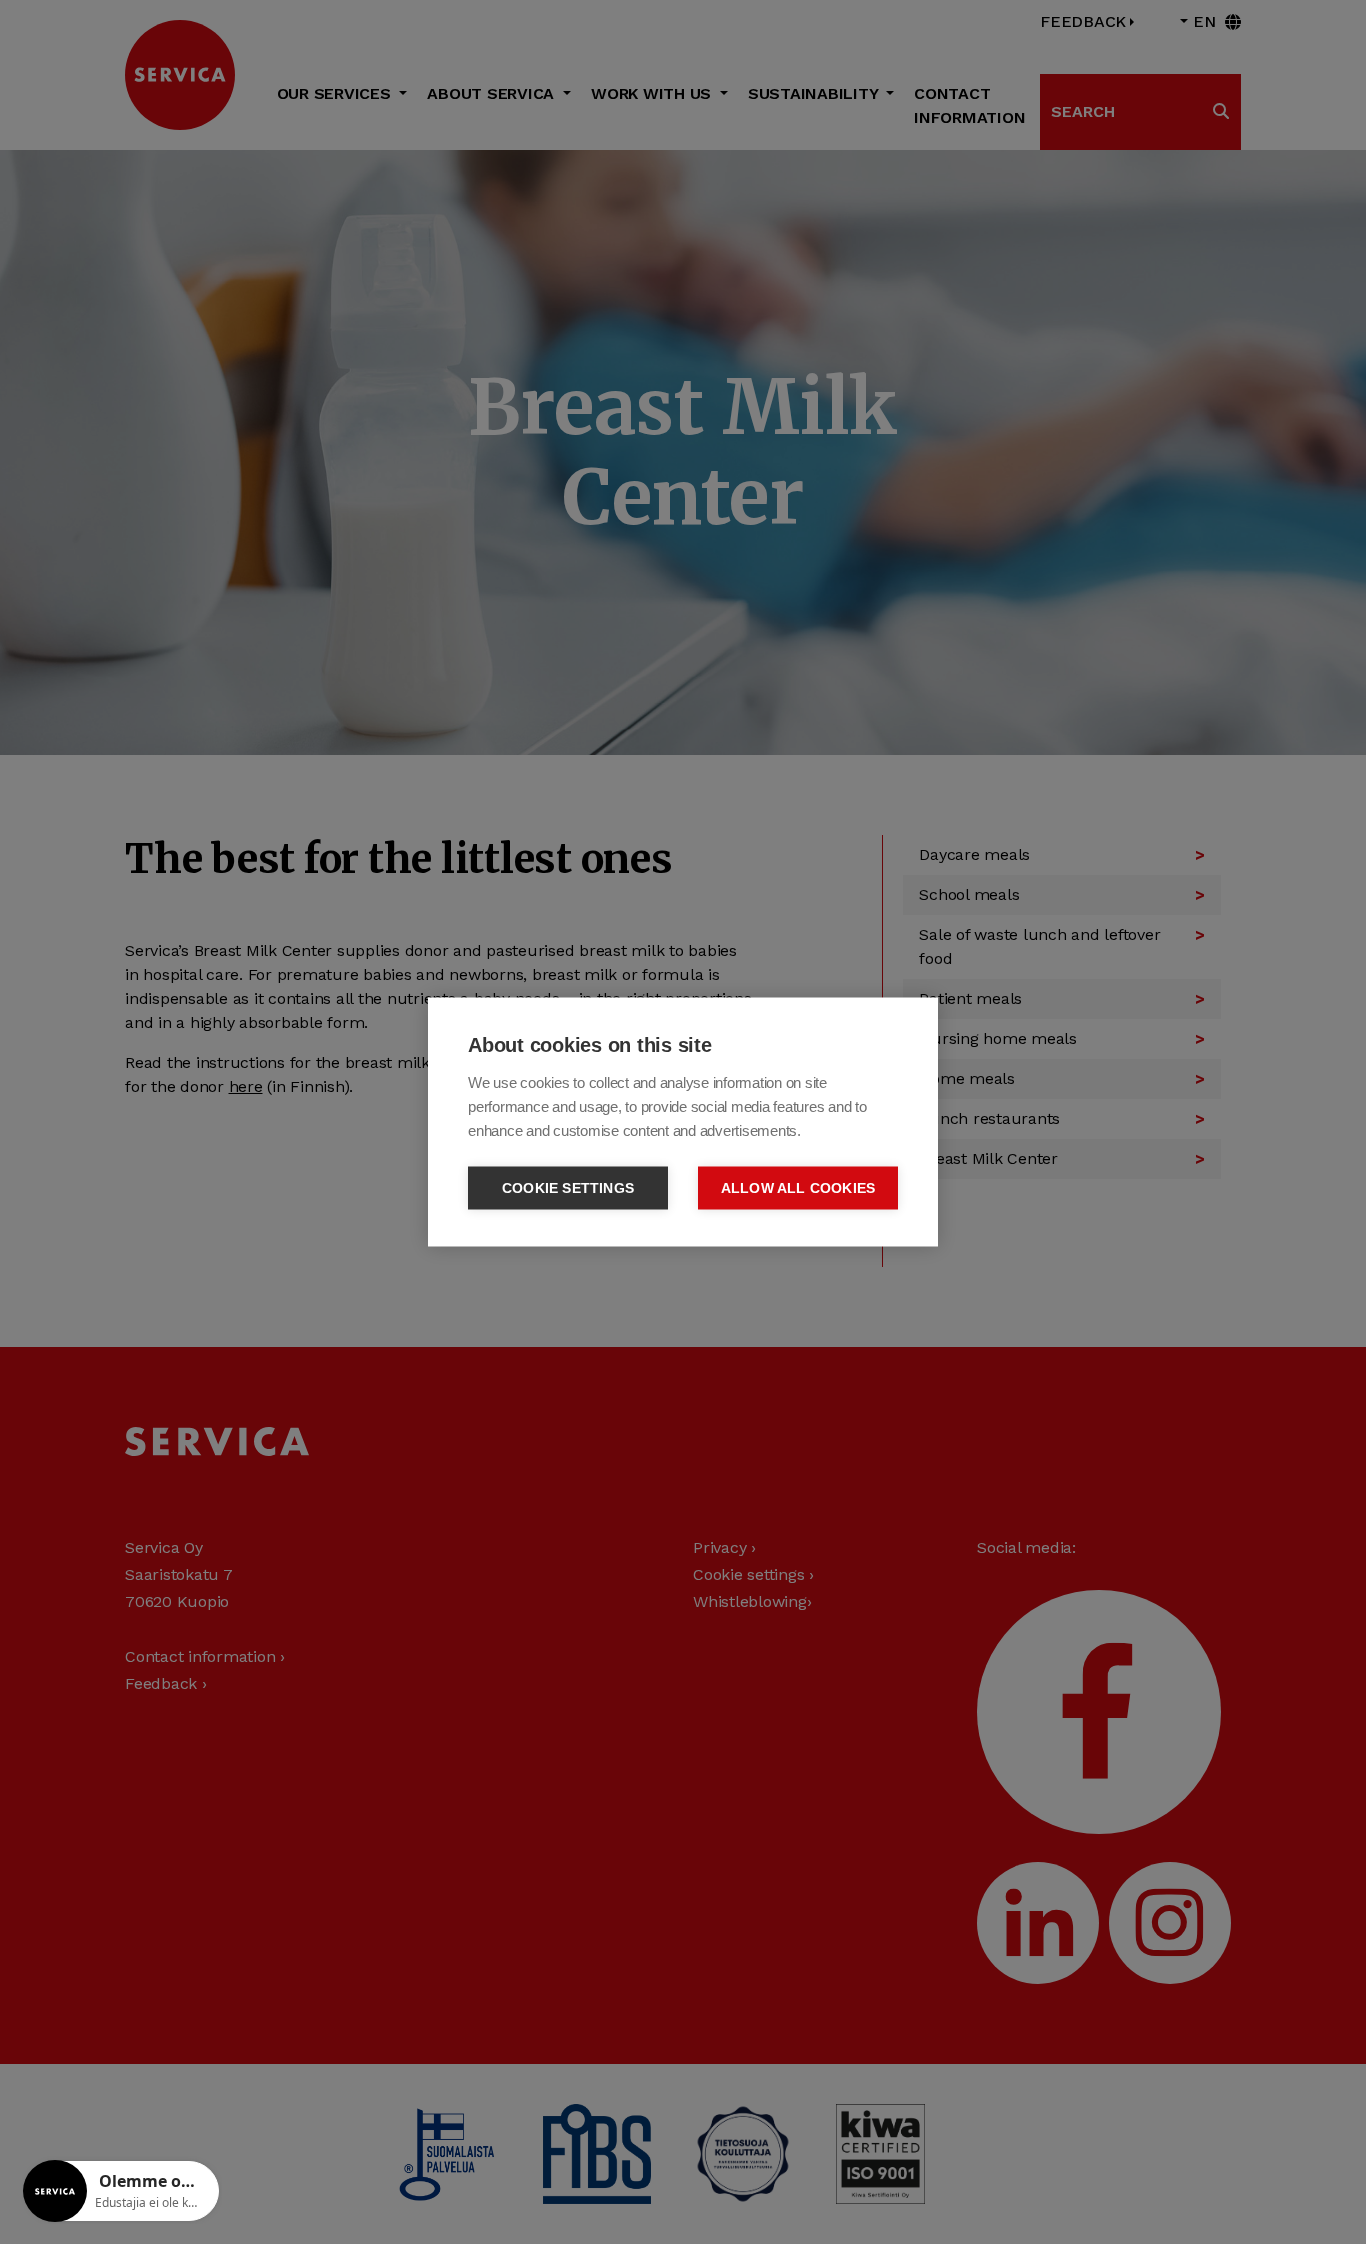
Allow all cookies (798, 1188)
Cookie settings (568, 1188)
